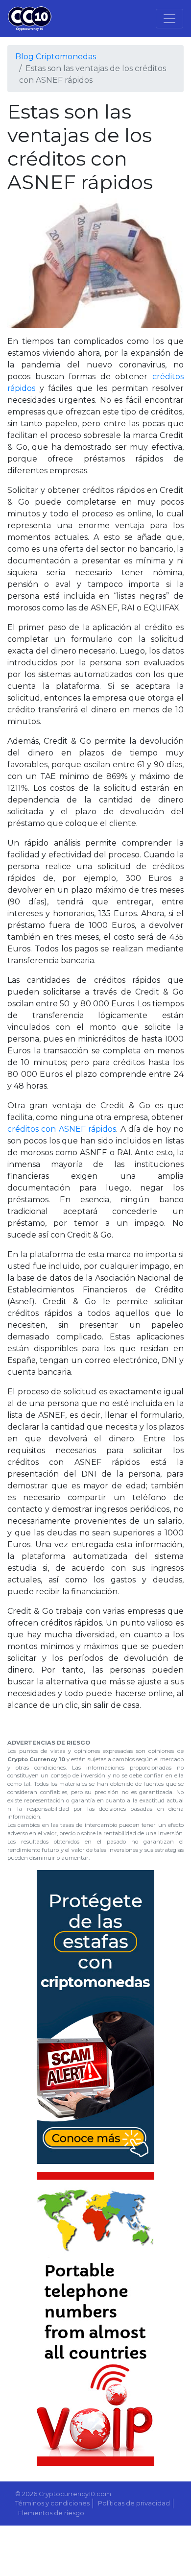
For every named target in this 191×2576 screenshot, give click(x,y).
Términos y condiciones (52, 2503)
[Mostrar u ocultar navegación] (169, 19)
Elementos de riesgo (51, 2513)
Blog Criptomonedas (56, 57)
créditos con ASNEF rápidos (62, 1129)
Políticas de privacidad (134, 2503)
